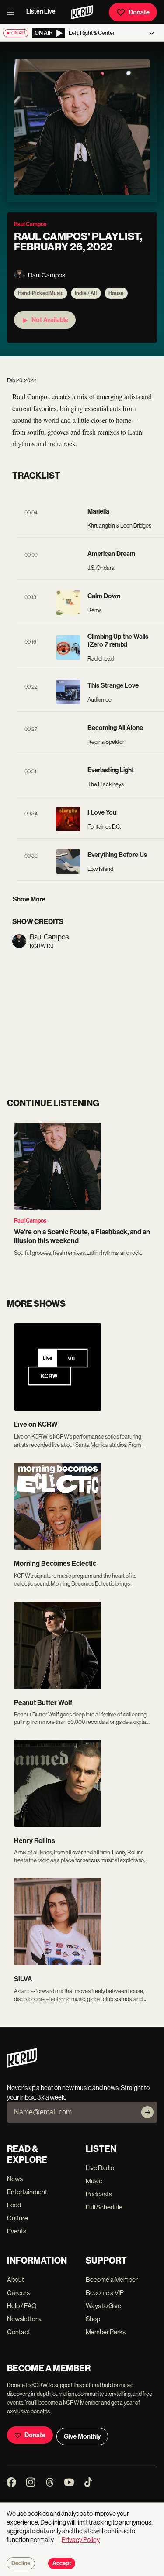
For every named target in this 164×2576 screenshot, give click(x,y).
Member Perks (106, 2332)
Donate (139, 12)
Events (17, 2231)
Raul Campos (30, 1221)
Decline (21, 2563)
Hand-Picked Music (41, 293)
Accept (62, 2563)
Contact (19, 2332)
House (116, 293)
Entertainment (27, 2192)
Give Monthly (82, 2436)
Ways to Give (103, 2306)
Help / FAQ (22, 2306)
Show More (29, 899)
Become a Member (112, 2280)
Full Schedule (104, 2207)
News (15, 2179)
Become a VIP (105, 2293)
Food (14, 2205)
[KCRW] (22, 2065)
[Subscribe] (147, 2112)
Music (94, 2181)
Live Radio (100, 2168)
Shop (93, 2319)
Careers (18, 2293)
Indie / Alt (86, 293)
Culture (17, 2218)
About (16, 2280)
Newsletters (24, 2319)
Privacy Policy (81, 2540)
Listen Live (41, 12)
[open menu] (13, 12)
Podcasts (99, 2194)
